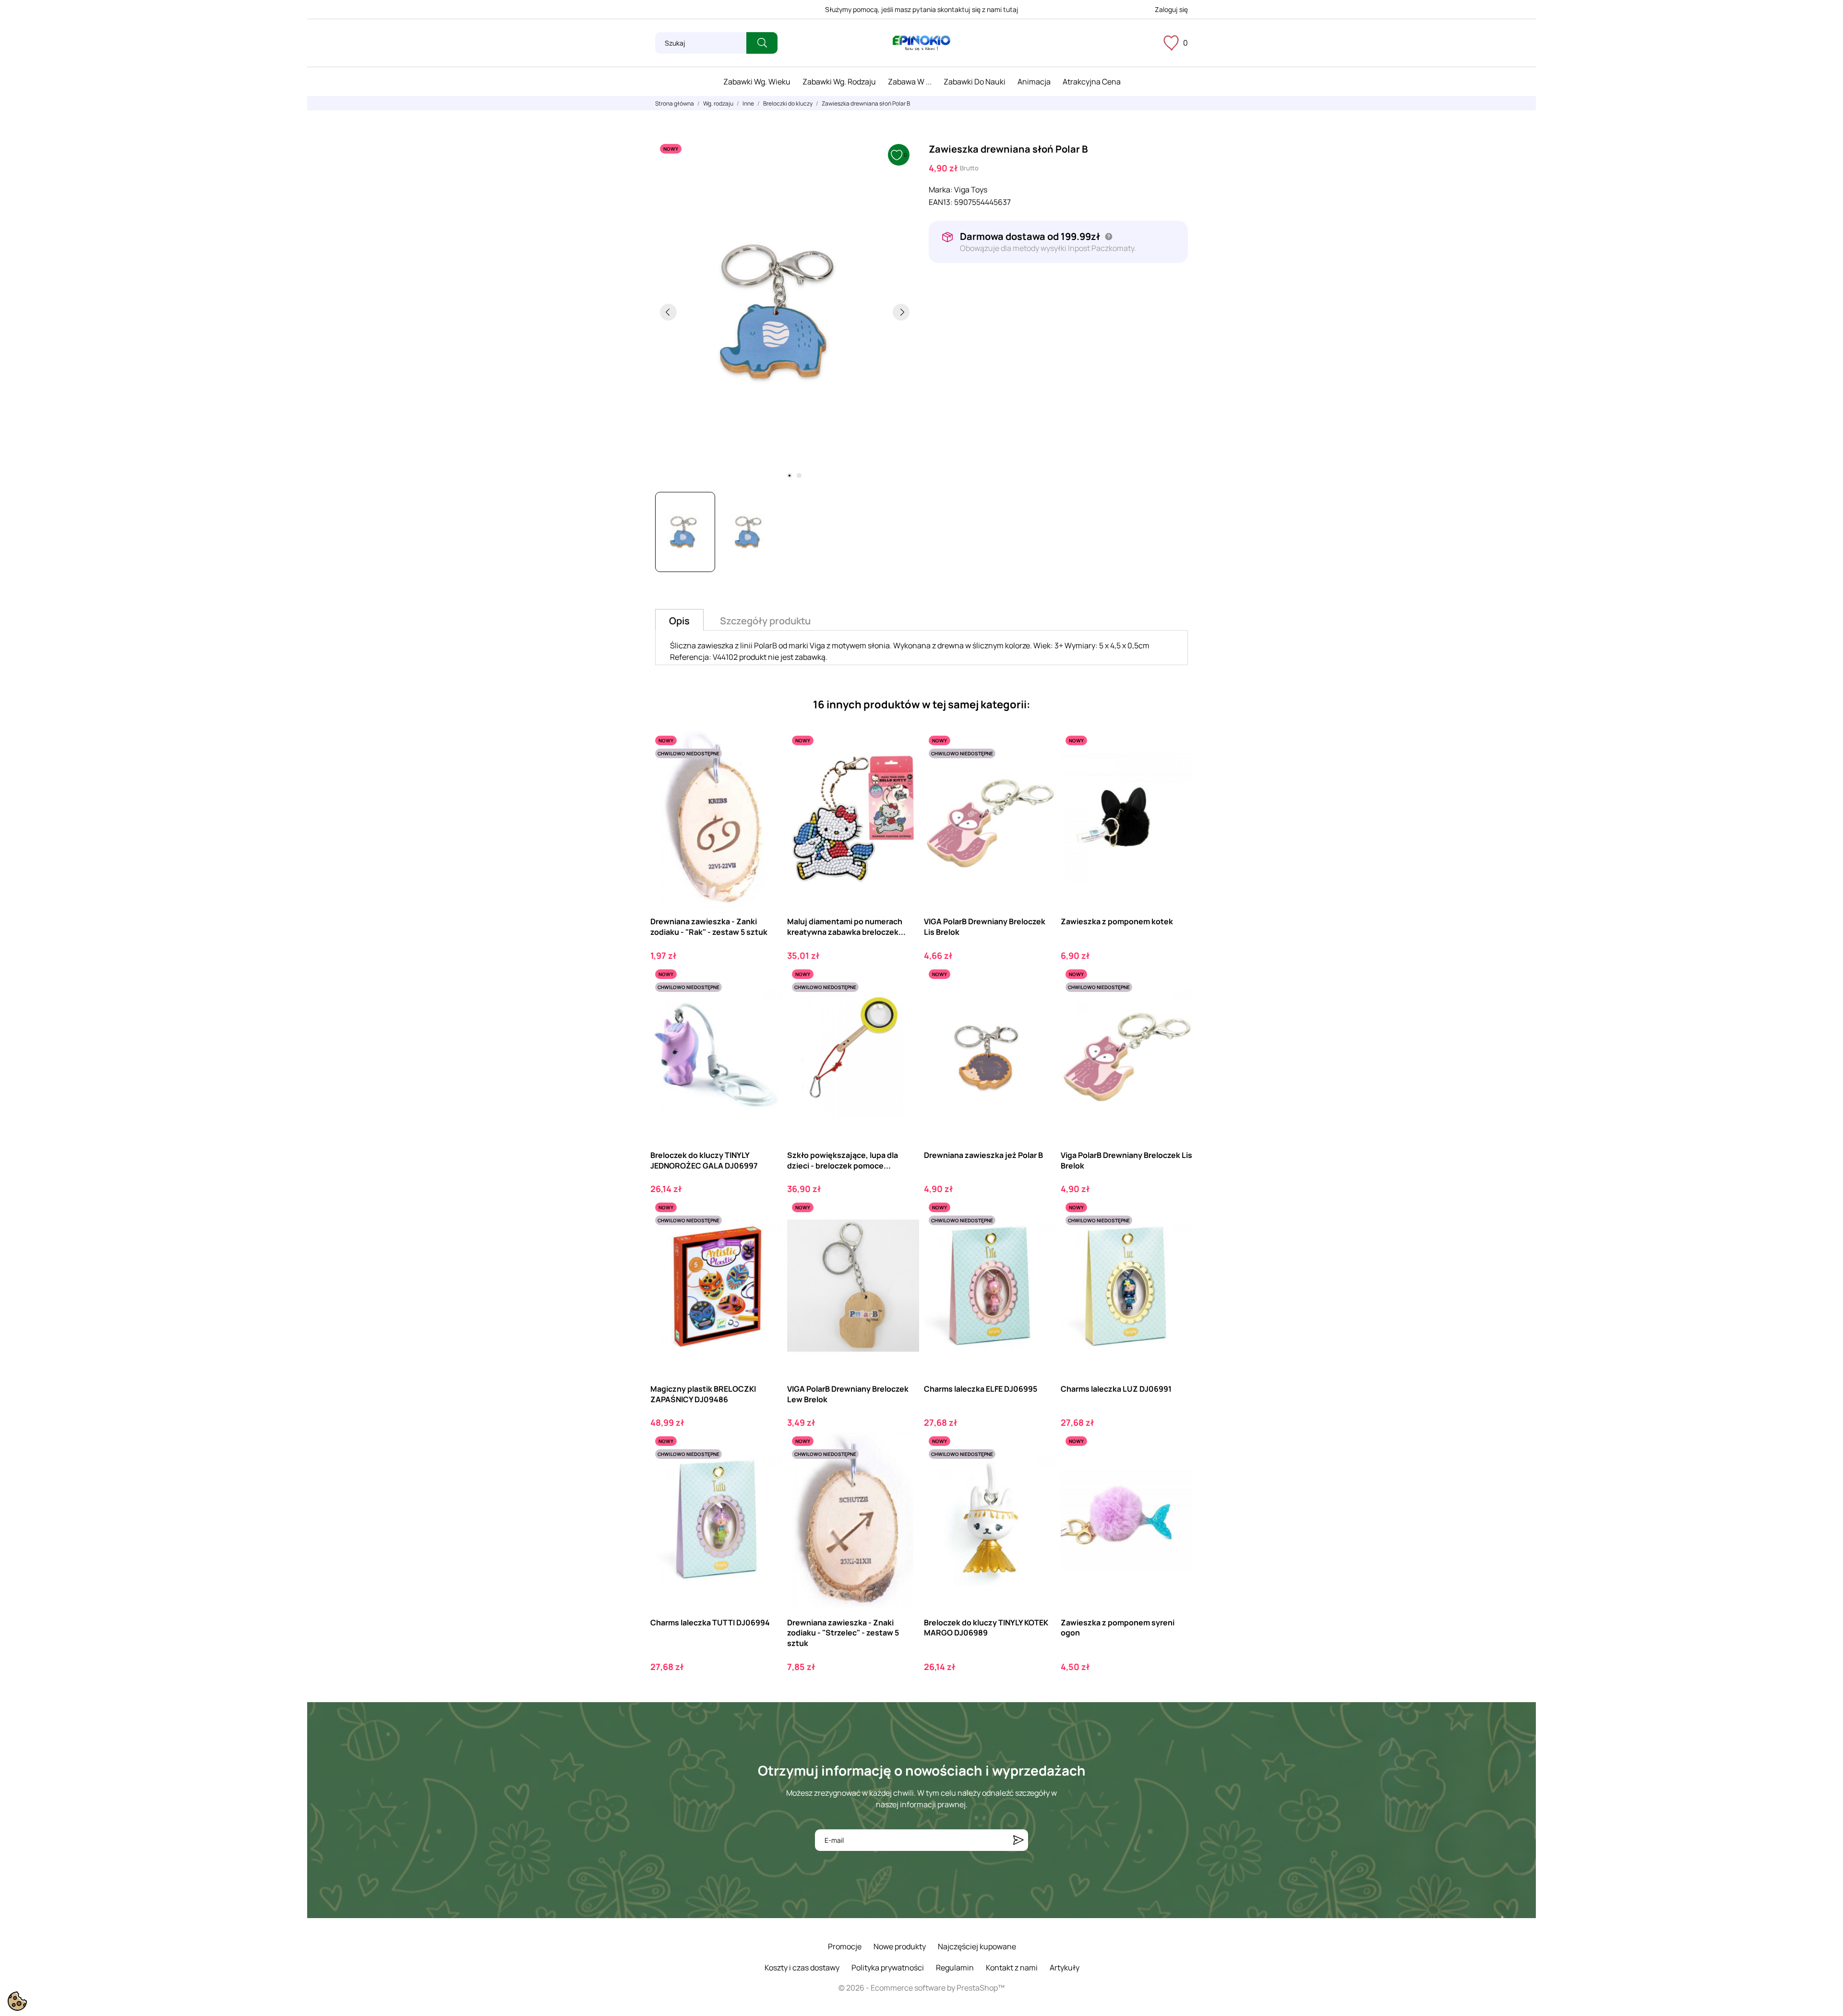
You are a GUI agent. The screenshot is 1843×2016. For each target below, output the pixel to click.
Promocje (845, 1946)
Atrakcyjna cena (1092, 82)
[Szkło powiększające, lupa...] (904, 1004)
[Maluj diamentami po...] (904, 770)
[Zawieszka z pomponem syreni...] (1177, 1471)
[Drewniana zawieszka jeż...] (1040, 1004)
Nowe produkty (900, 1946)
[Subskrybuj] (1018, 1840)
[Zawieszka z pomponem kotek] (1177, 770)
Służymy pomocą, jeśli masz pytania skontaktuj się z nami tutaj (922, 9)
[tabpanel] (785, 312)
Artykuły (1065, 1968)
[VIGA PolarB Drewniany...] (1040, 770)
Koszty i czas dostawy (802, 1968)
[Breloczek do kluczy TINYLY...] (767, 1004)
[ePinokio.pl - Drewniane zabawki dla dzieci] (921, 43)
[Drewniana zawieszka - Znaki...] (904, 1471)
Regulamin (955, 1968)
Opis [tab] (679, 621)
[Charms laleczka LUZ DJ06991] (1177, 1237)
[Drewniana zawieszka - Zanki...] (767, 770)
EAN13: (941, 202)
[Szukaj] (762, 43)
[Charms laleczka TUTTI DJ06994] (767, 1471)
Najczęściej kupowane (977, 1946)
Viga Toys (971, 190)
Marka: (941, 190)
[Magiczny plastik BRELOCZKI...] (767, 1237)
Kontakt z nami (1012, 1968)
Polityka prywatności (888, 1968)
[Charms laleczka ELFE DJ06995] (1040, 1237)
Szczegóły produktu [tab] (765, 621)
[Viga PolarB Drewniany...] (1177, 1004)
